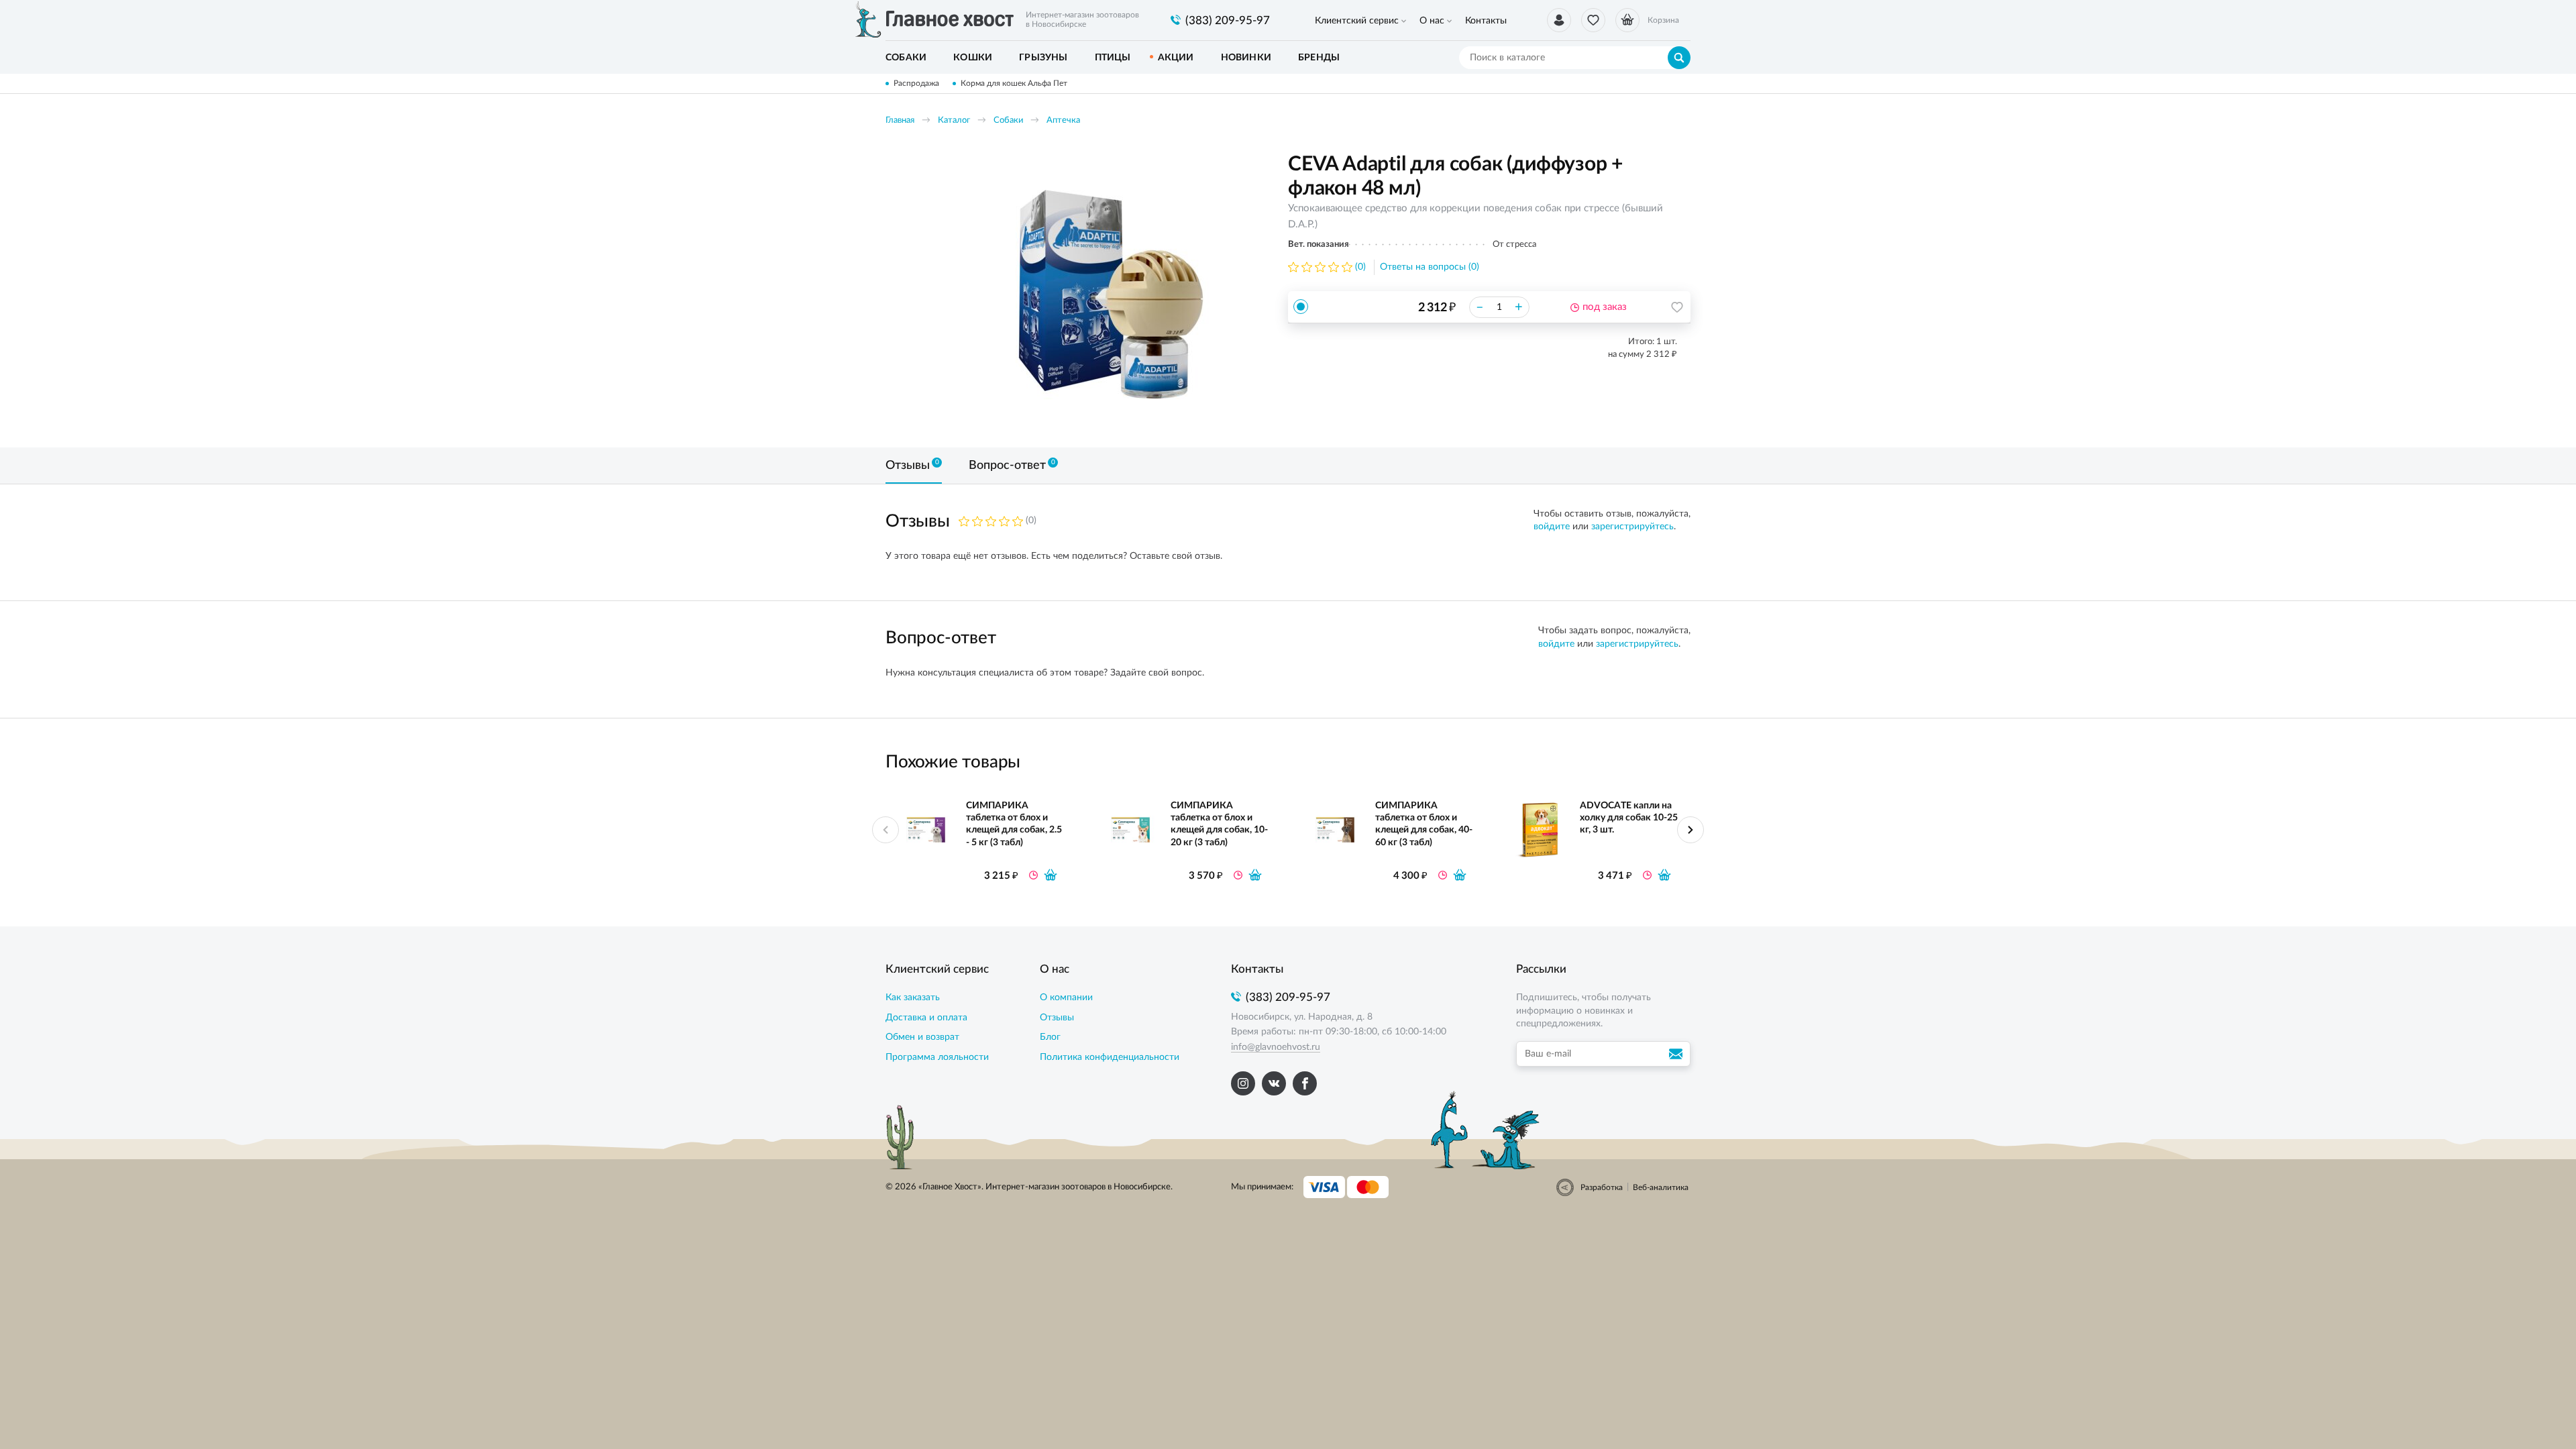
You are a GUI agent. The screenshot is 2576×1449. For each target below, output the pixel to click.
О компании (1066, 998)
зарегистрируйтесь (1632, 527)
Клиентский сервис (1357, 21)
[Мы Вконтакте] (1274, 1083)
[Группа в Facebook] (1305, 1083)
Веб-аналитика (1661, 1187)
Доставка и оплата (926, 1018)
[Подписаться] (1678, 1054)
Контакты (1486, 21)
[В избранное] (1677, 307)
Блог (1050, 1037)
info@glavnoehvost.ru (1276, 1047)
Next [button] (1690, 830)
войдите (1552, 527)
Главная (900, 120)
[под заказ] (1051, 875)
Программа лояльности (937, 1057)
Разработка (1602, 1187)
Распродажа (916, 83)
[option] (1110, 290)
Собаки (1008, 120)
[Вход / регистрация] (1559, 20)
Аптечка (1063, 120)
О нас (1432, 21)
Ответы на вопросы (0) (1430, 267)
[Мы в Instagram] (1243, 1083)
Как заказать (913, 998)
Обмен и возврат (922, 1037)
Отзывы (1057, 1018)
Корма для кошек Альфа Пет (1014, 83)
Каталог (954, 120)
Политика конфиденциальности (1110, 1057)
